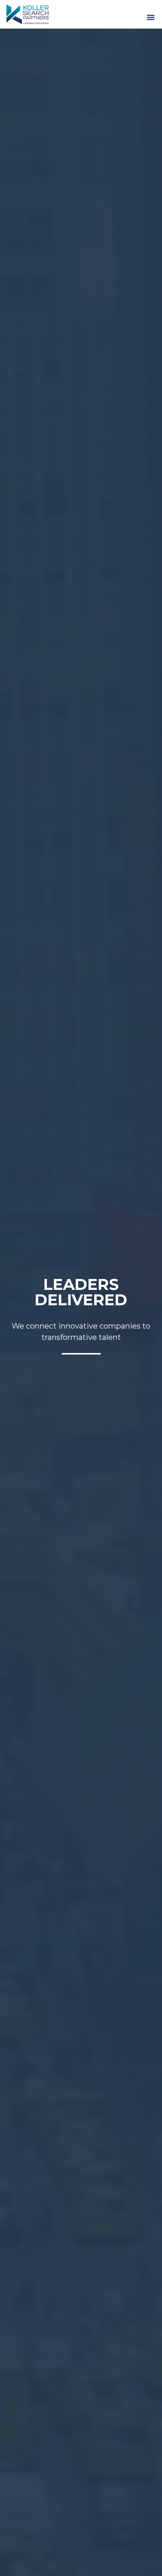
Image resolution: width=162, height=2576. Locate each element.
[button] (151, 17)
